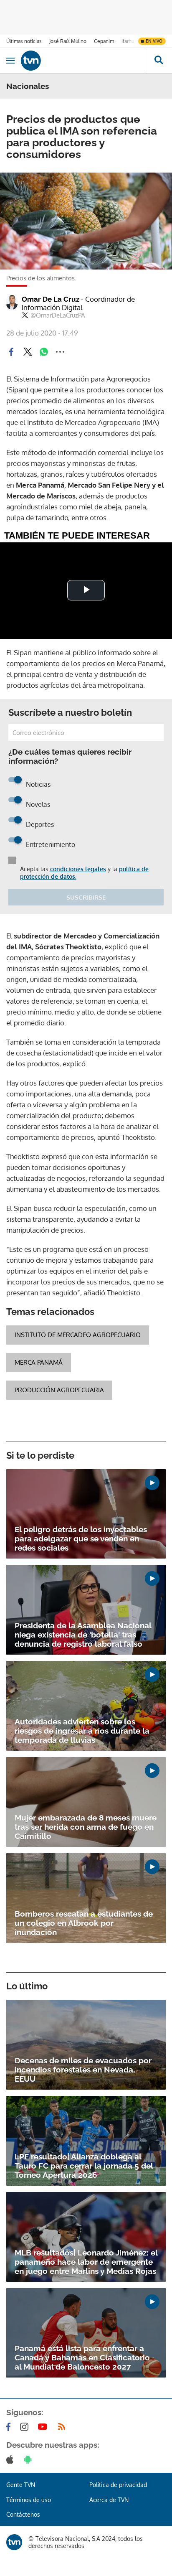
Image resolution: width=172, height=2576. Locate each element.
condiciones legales (78, 869)
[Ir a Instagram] (26, 2427)
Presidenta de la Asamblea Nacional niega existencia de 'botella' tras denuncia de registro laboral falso (83, 1635)
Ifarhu (128, 41)
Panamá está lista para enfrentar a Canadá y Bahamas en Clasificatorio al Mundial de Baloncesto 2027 (82, 2357)
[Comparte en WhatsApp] (44, 352)
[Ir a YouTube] (44, 2427)
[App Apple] (11, 2459)
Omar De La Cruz (78, 303)
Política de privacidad (118, 2485)
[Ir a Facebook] (10, 2427)
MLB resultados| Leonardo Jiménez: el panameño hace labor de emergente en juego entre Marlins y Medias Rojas (86, 2262)
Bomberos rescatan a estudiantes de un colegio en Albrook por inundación (84, 1923)
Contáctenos (23, 2514)
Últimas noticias (24, 41)
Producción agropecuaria (59, 1390)
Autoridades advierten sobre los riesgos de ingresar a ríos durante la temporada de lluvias (82, 1731)
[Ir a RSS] (63, 2427)
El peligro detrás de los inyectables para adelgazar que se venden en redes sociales (81, 1538)
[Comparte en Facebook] (11, 352)
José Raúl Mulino (68, 41)
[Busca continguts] (158, 61)
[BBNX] (14, 2542)
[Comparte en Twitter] (28, 352)
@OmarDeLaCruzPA (58, 315)
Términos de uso (29, 2500)
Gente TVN (21, 2485)
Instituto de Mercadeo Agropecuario (78, 1335)
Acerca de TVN (109, 2500)
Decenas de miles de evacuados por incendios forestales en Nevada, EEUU (83, 2070)
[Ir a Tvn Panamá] (83, 61)
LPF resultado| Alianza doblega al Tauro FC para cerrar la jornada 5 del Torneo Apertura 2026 (84, 2166)
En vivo (154, 41)
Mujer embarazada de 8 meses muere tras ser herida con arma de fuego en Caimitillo (86, 1827)
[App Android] (30, 2459)
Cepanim (104, 41)
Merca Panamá (39, 1362)
